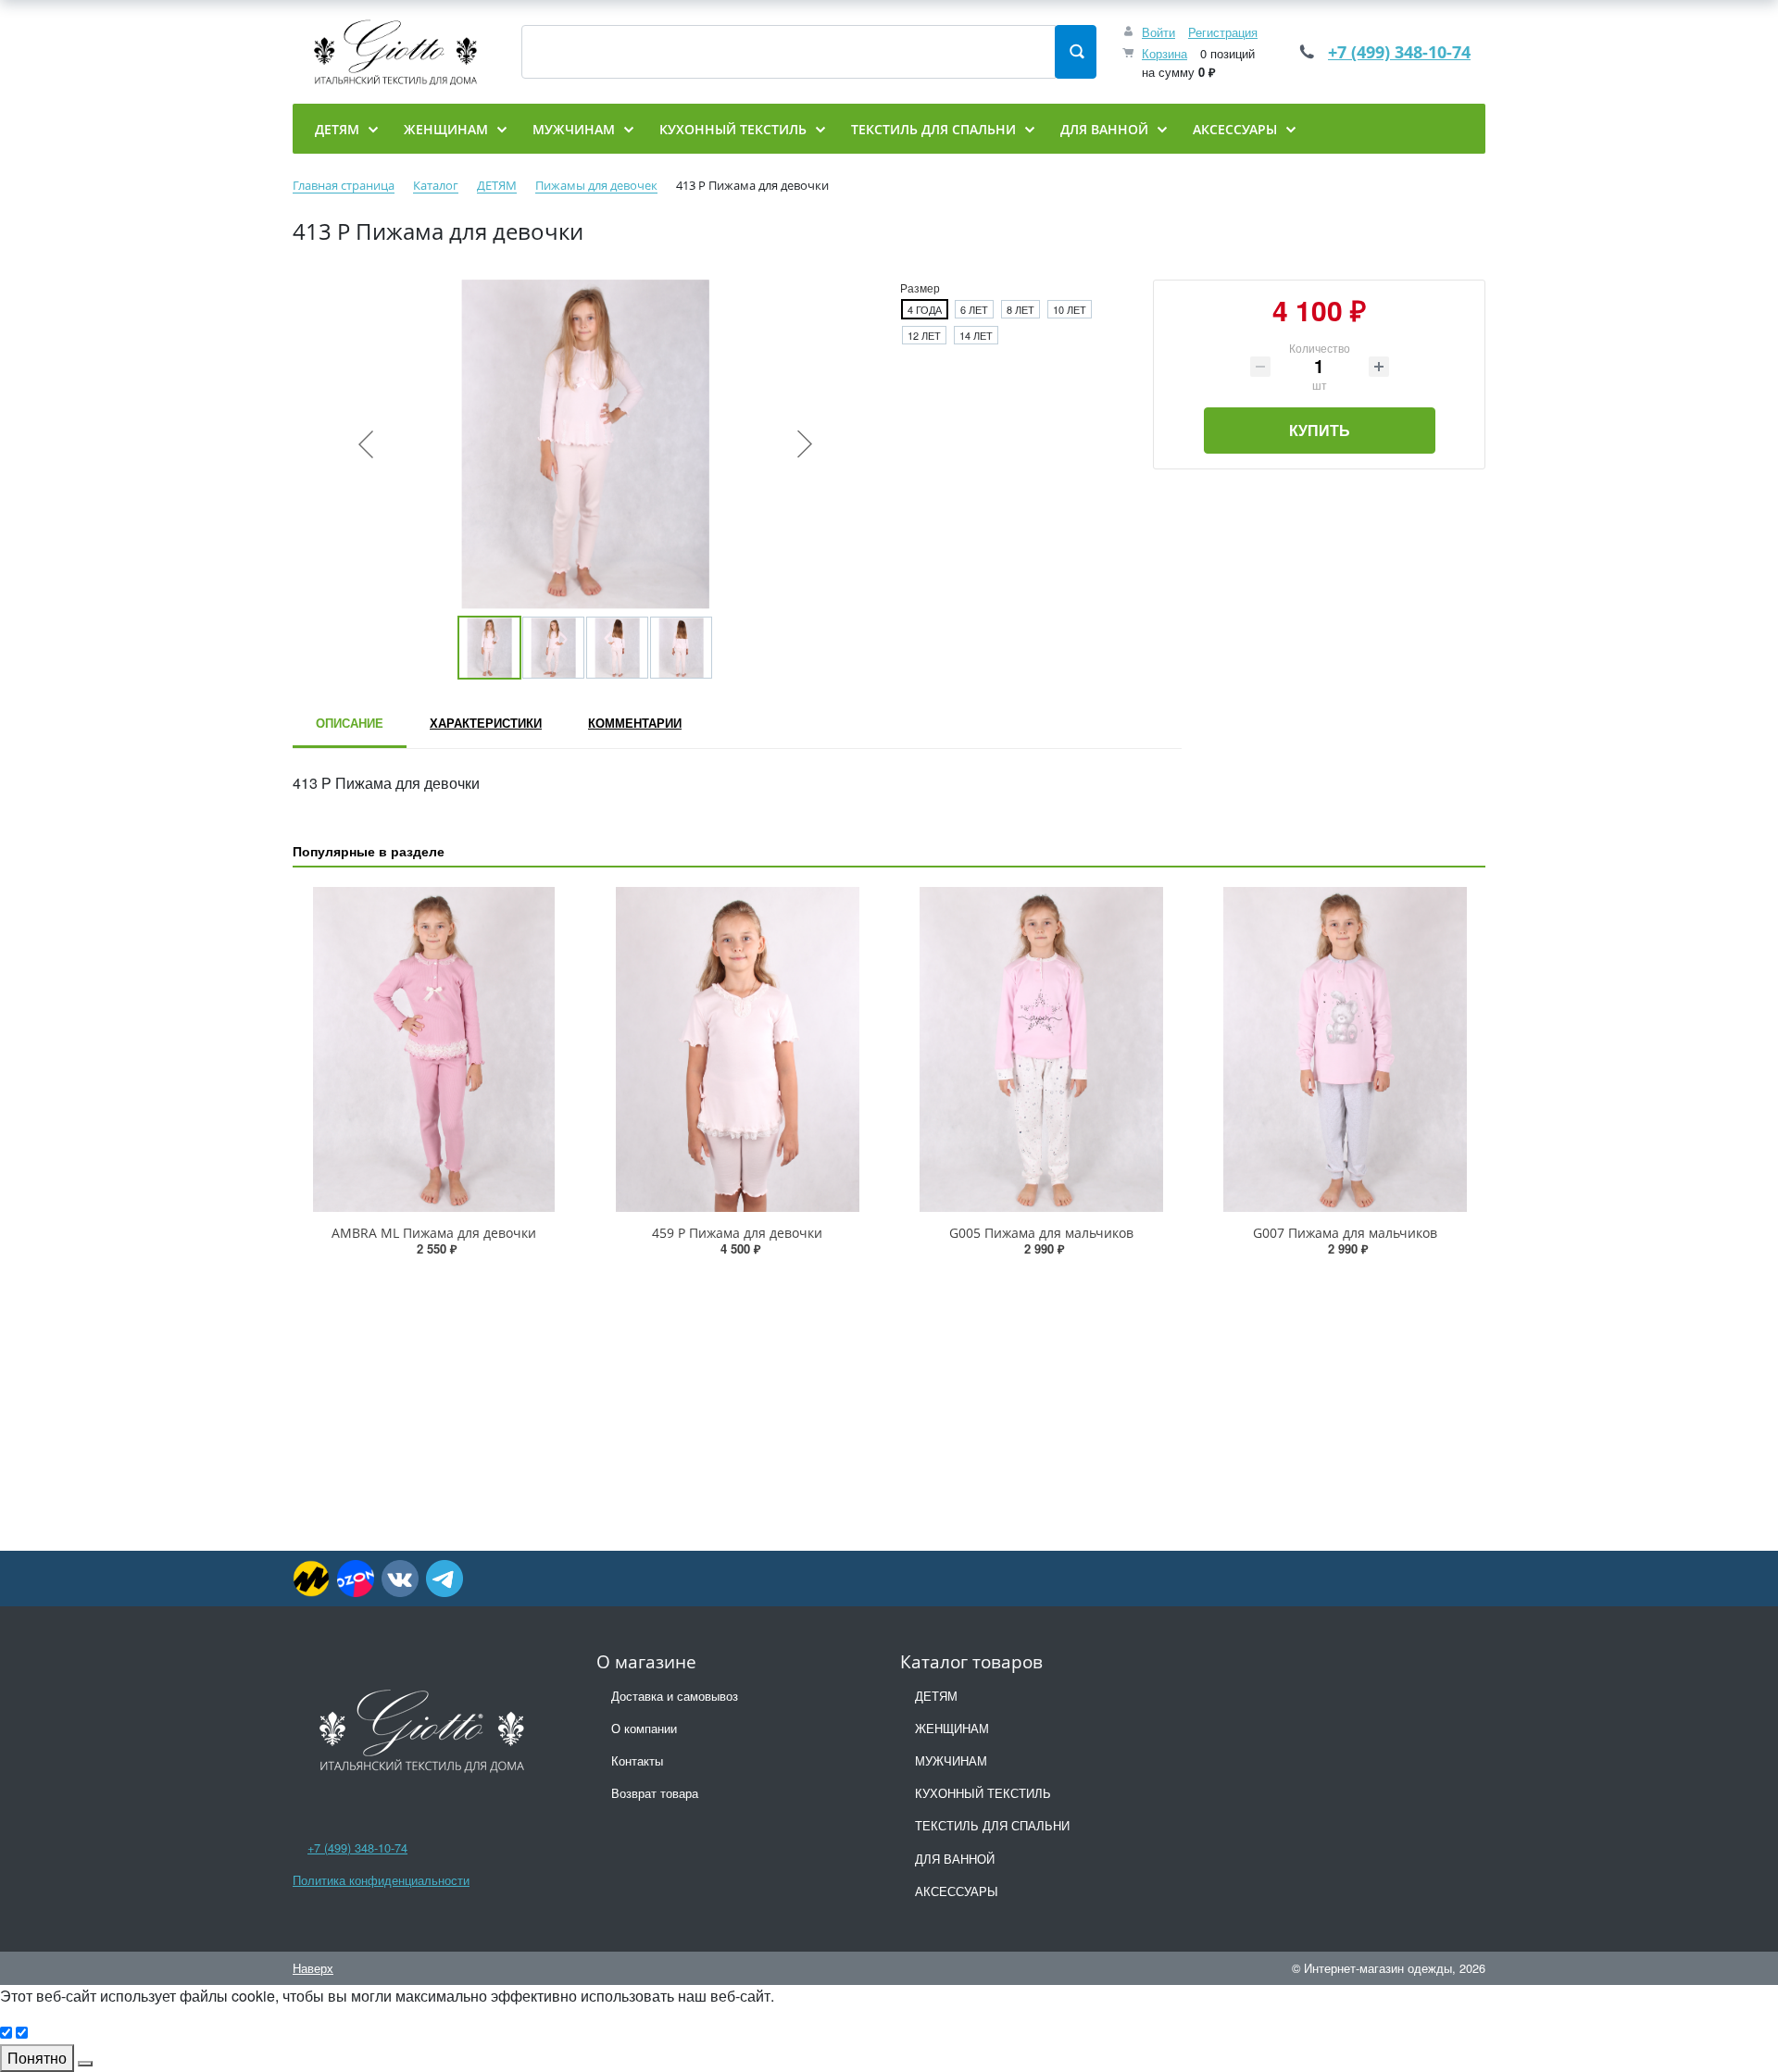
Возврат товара (655, 1793)
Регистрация (1223, 32)
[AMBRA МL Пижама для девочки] (433, 1049)
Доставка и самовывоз (675, 1696)
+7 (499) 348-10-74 (1399, 52)
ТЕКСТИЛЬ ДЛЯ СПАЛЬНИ (992, 1825)
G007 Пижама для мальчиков (1345, 1233)
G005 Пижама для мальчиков (1041, 1233)
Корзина (1164, 53)
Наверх (313, 1968)
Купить (1320, 430)
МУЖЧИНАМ (951, 1760)
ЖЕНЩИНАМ (952, 1728)
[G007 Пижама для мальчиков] (1345, 1049)
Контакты (637, 1760)
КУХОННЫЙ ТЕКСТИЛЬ (983, 1793)
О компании (644, 1728)
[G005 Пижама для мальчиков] (1041, 1049)
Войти (1158, 32)
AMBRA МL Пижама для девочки (434, 1233)
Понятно (37, 2058)
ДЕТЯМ (936, 1696)
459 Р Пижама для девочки (737, 1233)
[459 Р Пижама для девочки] (737, 1049)
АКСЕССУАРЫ (957, 1891)
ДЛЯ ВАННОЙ (955, 1859)
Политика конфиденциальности (381, 1880)
